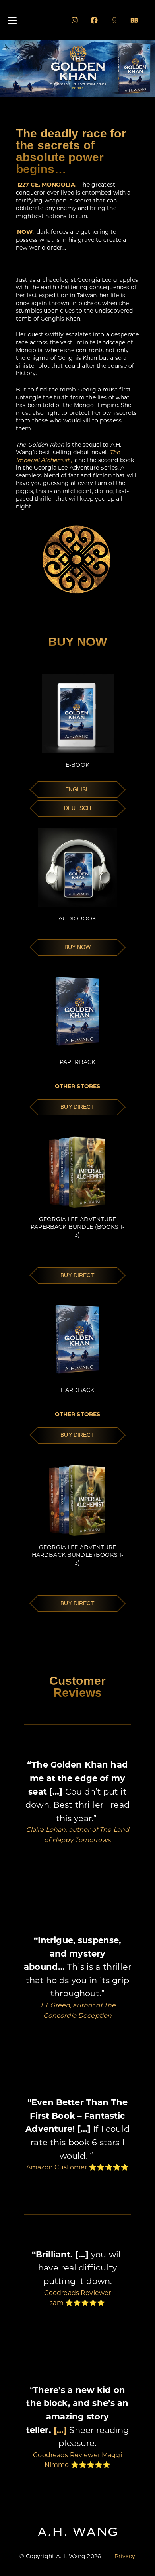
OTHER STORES (78, 1086)
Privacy (125, 2556)
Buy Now (78, 947)
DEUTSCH (77, 808)
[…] (59, 2430)
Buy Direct (77, 1107)
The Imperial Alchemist (68, 456)
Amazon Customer (57, 2167)
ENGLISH (77, 789)
